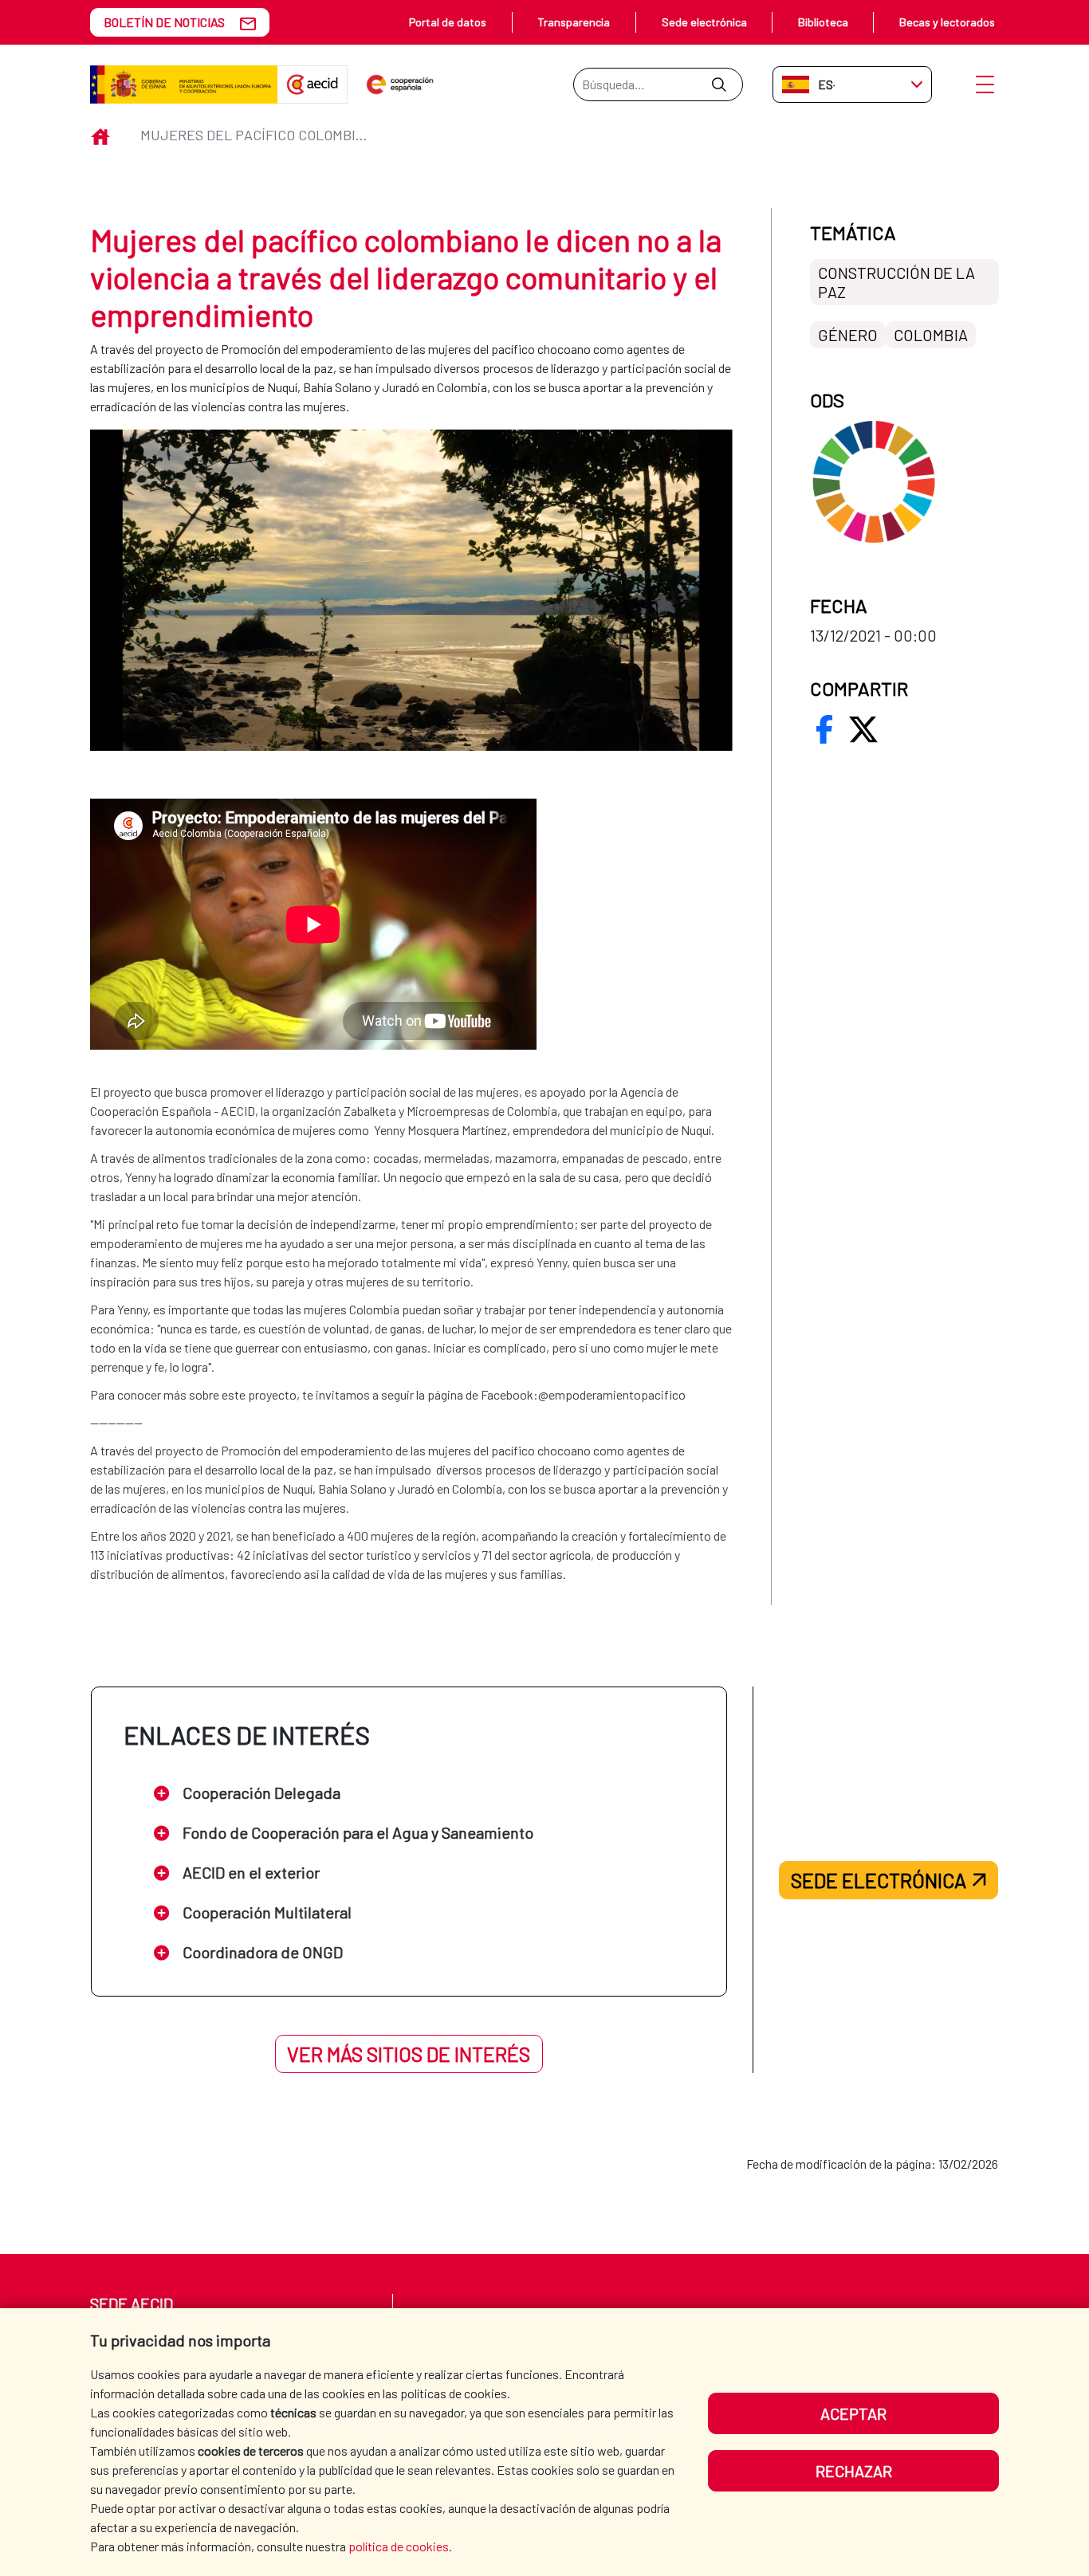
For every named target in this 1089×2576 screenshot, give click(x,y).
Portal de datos (448, 22)
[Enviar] (719, 84)
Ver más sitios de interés (409, 2054)
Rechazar (854, 2471)
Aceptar (853, 2413)
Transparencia (574, 22)
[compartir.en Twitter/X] (863, 729)
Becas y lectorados (947, 22)
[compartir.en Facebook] (824, 729)
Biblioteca (823, 22)
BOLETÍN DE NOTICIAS (164, 22)
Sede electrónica (704, 22)
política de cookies (399, 2546)
